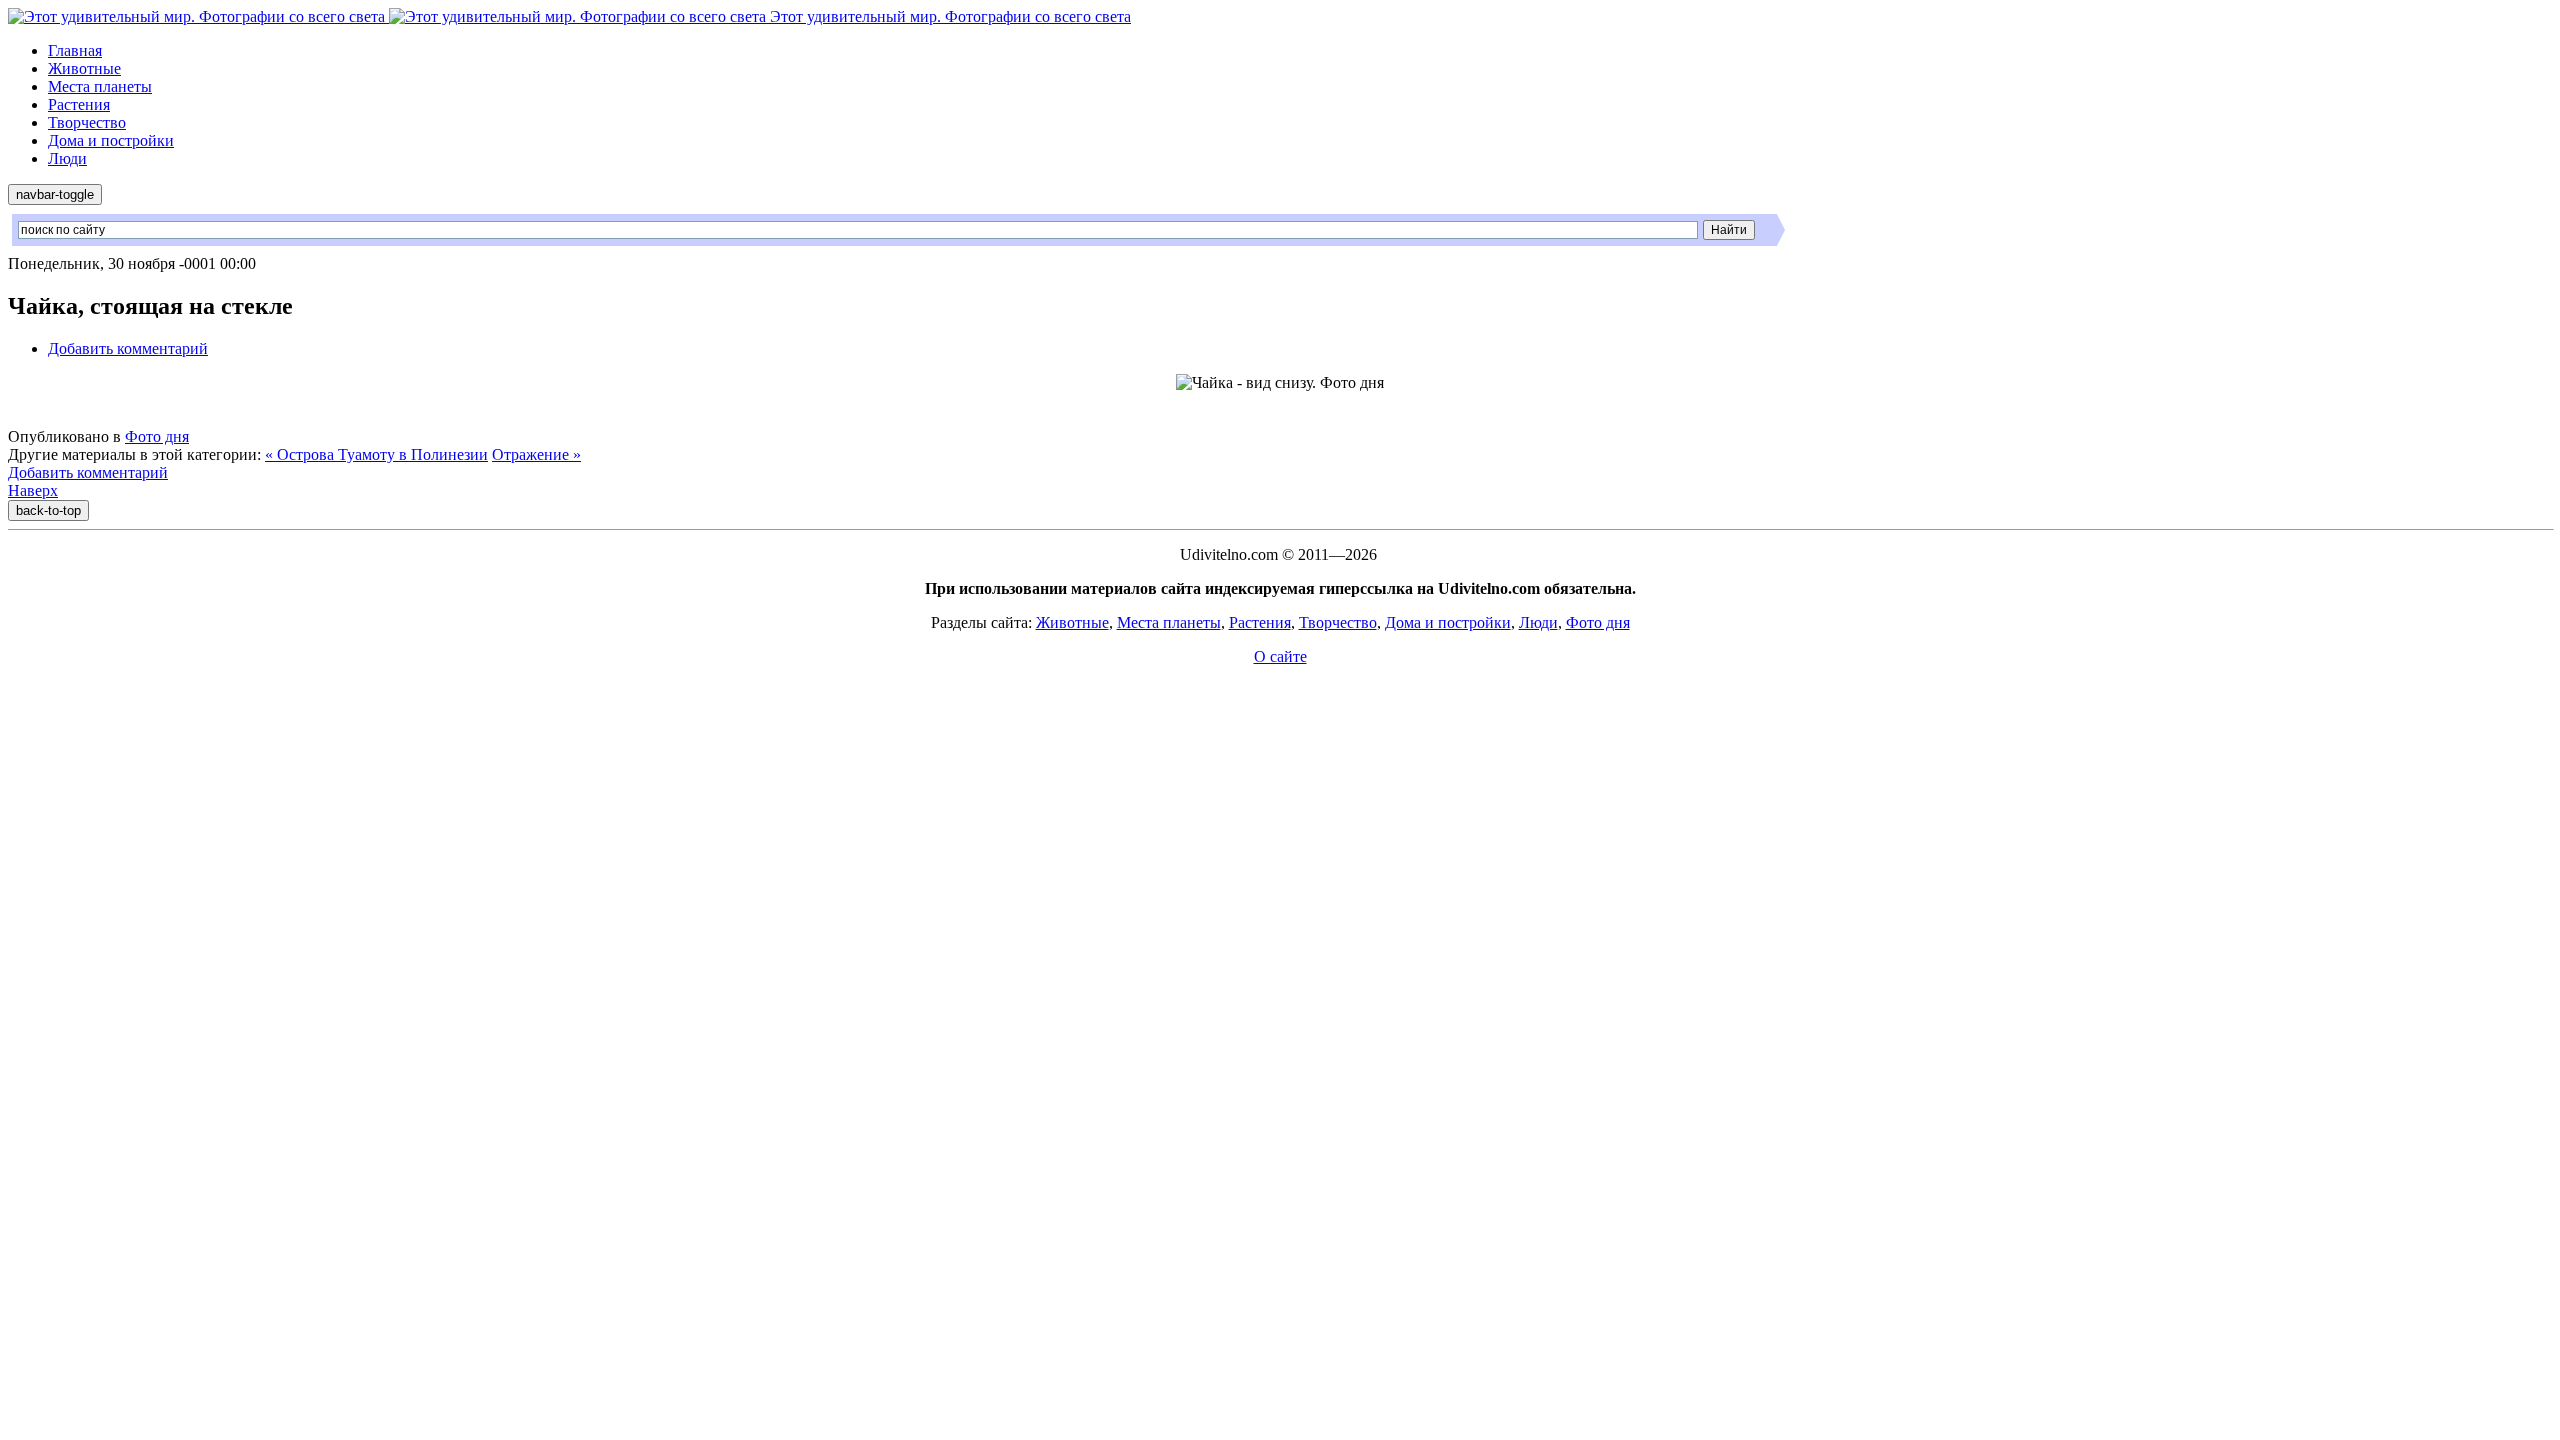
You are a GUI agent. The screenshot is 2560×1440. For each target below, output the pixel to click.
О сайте (1280, 656)
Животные (84, 68)
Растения (79, 104)
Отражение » (536, 454)
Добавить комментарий (128, 348)
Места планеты (100, 86)
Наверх (33, 490)
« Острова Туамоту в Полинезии (376, 454)
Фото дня (157, 436)
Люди (67, 158)
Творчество (87, 122)
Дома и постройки (111, 140)
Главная (75, 50)
